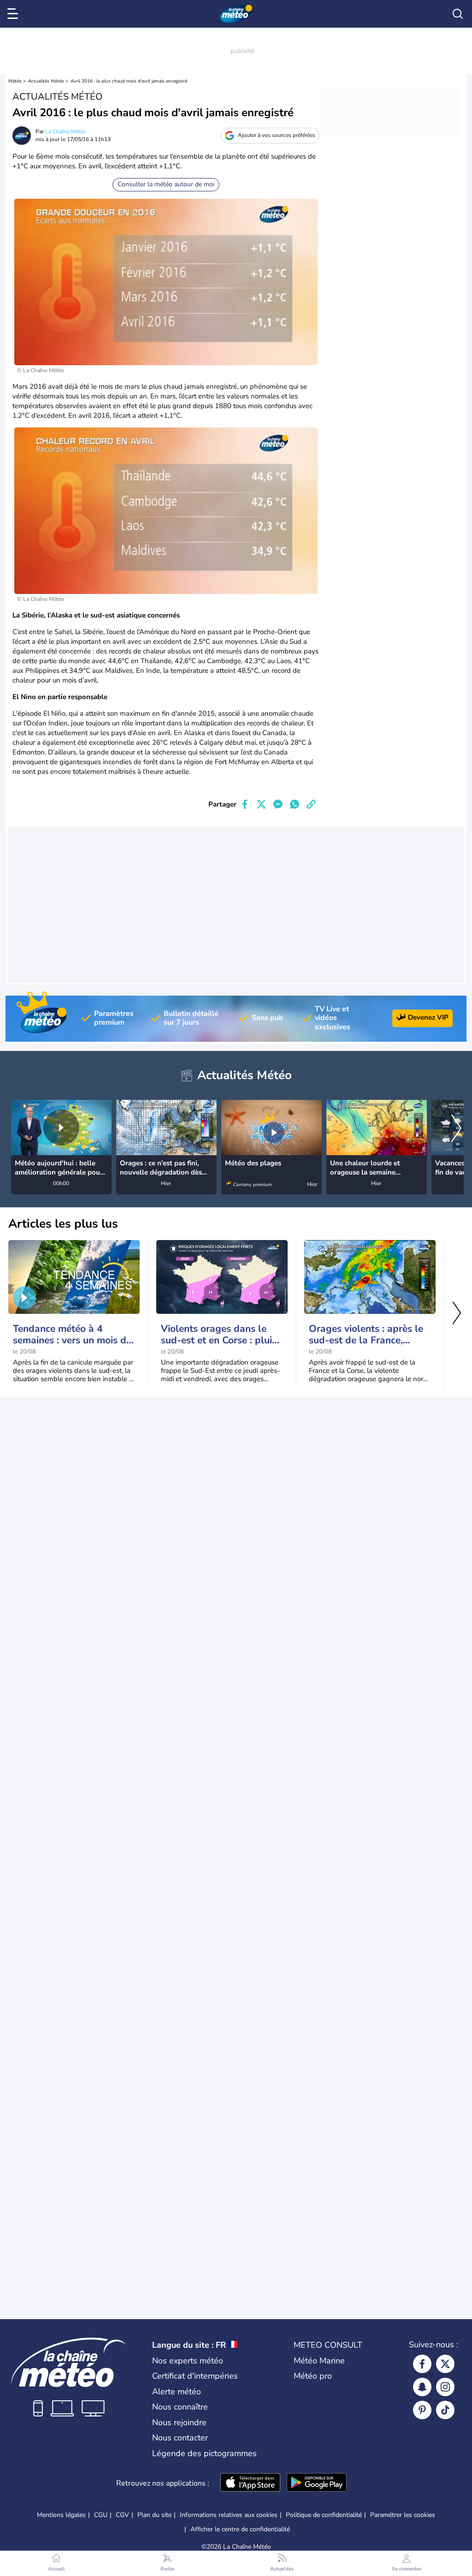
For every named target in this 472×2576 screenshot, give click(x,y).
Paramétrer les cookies (403, 2515)
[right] (456, 1129)
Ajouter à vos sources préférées (277, 135)
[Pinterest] (422, 2410)
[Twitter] (445, 2364)
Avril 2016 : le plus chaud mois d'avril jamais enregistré (129, 81)
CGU (101, 2515)
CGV (122, 2515)
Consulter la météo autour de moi (166, 184)
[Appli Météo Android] (317, 2483)
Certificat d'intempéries (195, 2376)
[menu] (14, 14)
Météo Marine (319, 2361)
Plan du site (154, 2515)
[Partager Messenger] (278, 804)
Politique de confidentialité (324, 2515)
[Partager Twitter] (261, 804)
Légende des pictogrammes (204, 2453)
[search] (458, 14)
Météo (15, 81)
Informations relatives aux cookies (229, 2515)
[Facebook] (422, 2364)
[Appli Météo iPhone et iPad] (250, 2483)
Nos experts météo (188, 2361)
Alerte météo (177, 2392)
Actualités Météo (46, 81)
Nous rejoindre (179, 2422)
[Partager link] (311, 804)
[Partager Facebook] (245, 804)
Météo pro (313, 2376)
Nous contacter (180, 2438)
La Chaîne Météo (66, 131)
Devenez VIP (428, 1017)
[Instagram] (445, 2387)
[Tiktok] (445, 2410)
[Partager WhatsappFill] (295, 804)
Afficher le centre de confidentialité (240, 2529)
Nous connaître (180, 2407)
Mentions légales (61, 2515)
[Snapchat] (422, 2387)
